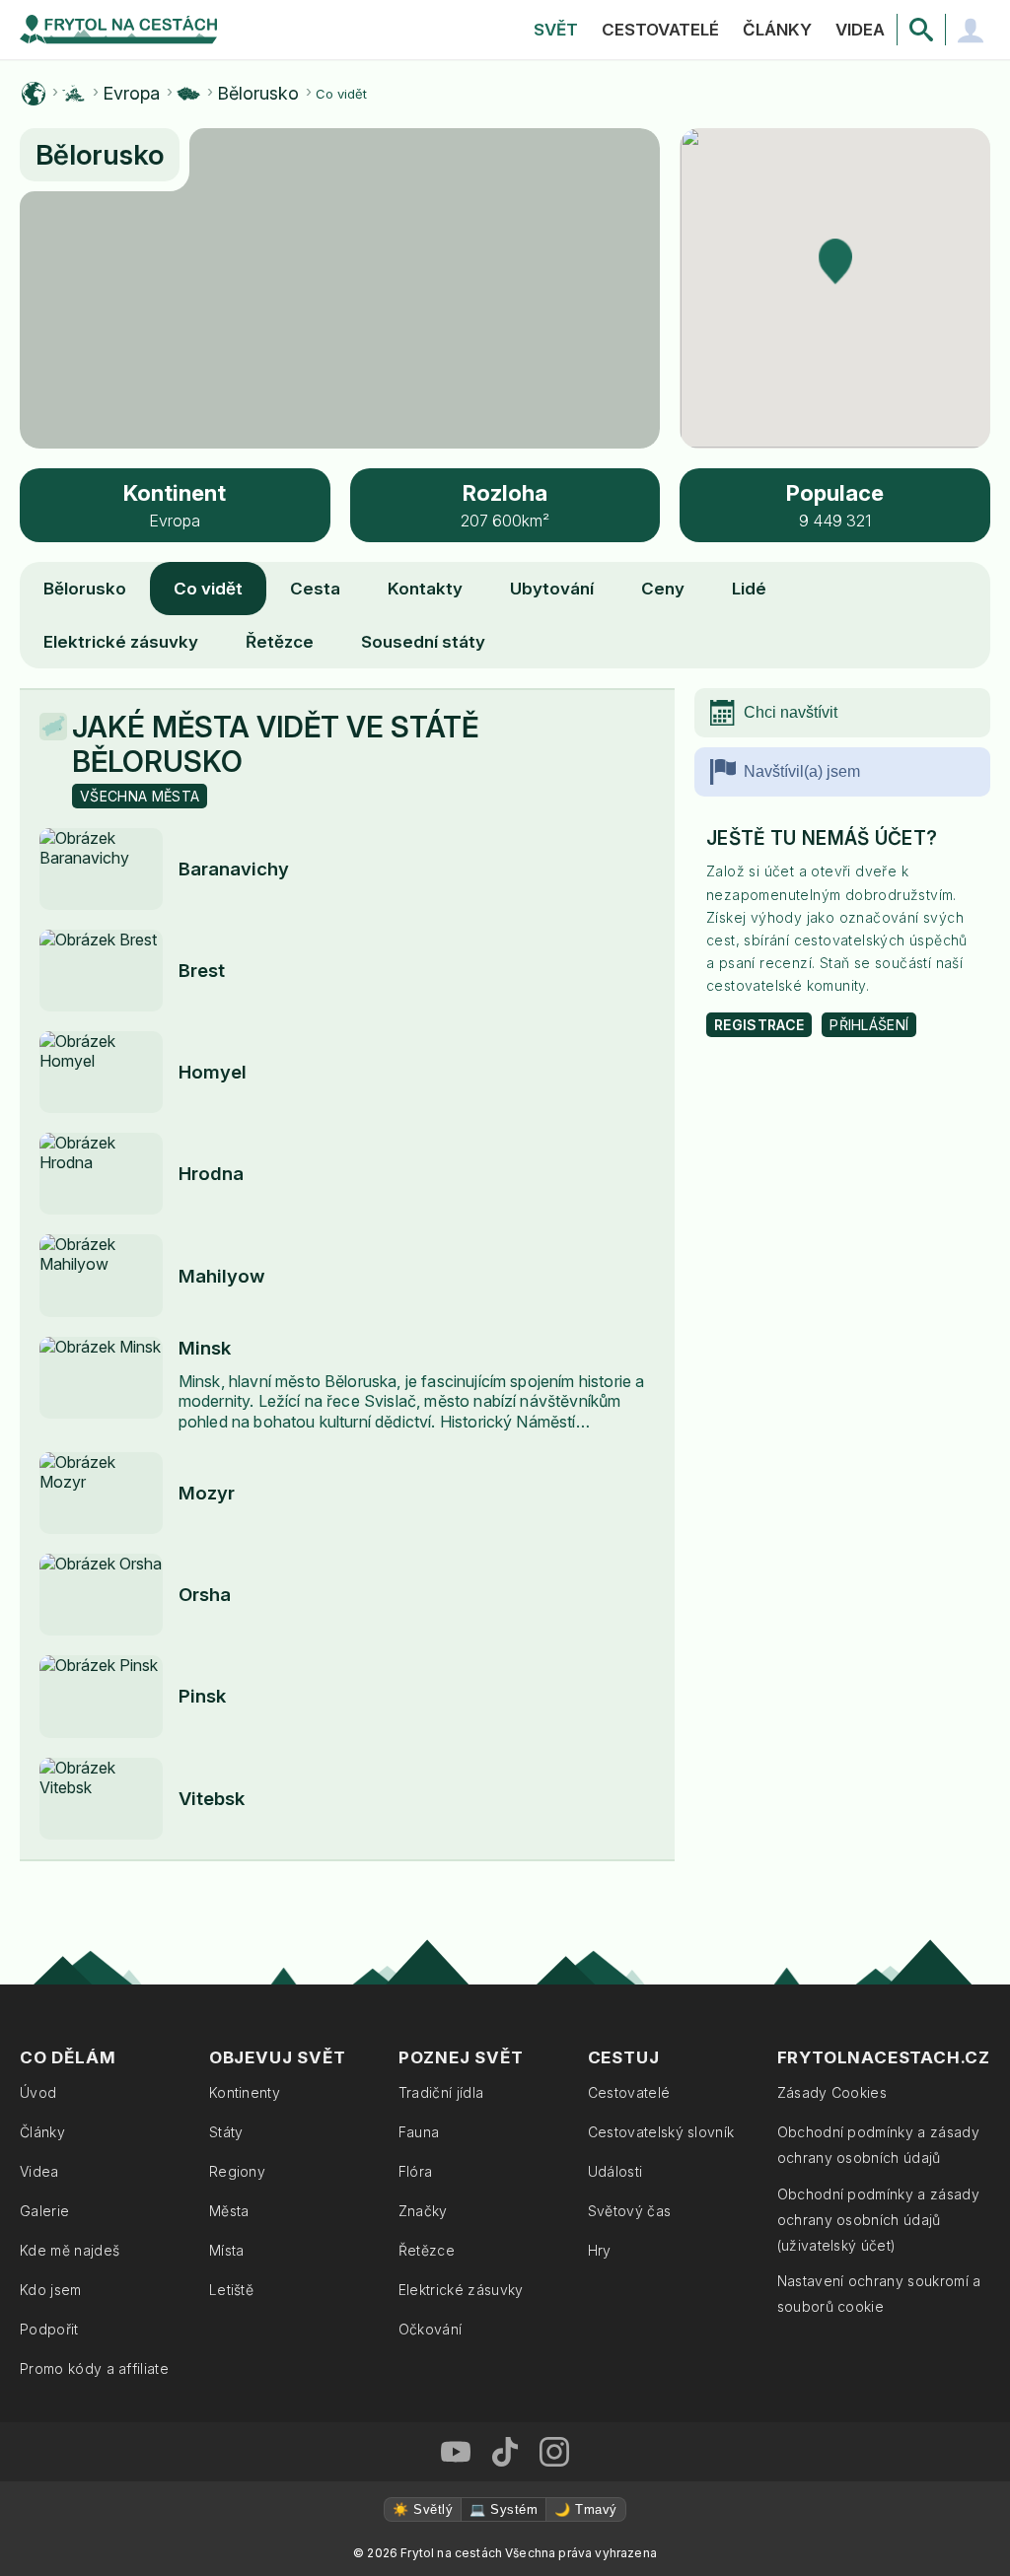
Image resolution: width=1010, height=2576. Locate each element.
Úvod (38, 2092)
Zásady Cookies (832, 2092)
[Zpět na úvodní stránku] (118, 30)
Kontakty (425, 589)
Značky (423, 2211)
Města (229, 2211)
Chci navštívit (791, 712)
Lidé (749, 589)
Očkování (431, 2329)
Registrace (759, 1025)
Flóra (416, 2171)
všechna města (140, 796)
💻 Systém (504, 2509)
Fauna (419, 2132)
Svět (556, 30)
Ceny (663, 589)
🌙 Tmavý (585, 2509)
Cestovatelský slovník (661, 2132)
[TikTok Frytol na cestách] (505, 2452)
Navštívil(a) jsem (802, 771)
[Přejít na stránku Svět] (34, 94)
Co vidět (208, 589)
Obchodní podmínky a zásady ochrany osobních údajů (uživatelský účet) (878, 2220)
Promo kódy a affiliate (94, 2368)
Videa (860, 30)
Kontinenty (245, 2092)
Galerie (44, 2211)
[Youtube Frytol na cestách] (456, 2452)
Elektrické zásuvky (121, 642)
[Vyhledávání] (921, 30)
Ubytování (552, 589)
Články (777, 30)
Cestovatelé (660, 30)
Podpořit (49, 2329)
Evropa (131, 94)
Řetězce (280, 642)
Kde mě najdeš (70, 2250)
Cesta (315, 589)
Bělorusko (258, 94)
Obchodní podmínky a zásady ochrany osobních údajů (878, 2145)
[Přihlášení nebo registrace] (971, 30)
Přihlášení (869, 1025)
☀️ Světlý (423, 2509)
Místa (227, 2250)
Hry (600, 2250)
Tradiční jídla (441, 2092)
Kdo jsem (51, 2290)
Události (615, 2171)
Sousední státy (423, 642)
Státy (226, 2132)
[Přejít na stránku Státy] (188, 94)
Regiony (237, 2171)
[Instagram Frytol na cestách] (554, 2452)
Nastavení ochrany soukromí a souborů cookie (879, 2294)
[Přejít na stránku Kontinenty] (74, 94)
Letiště (231, 2290)
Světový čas (630, 2211)
